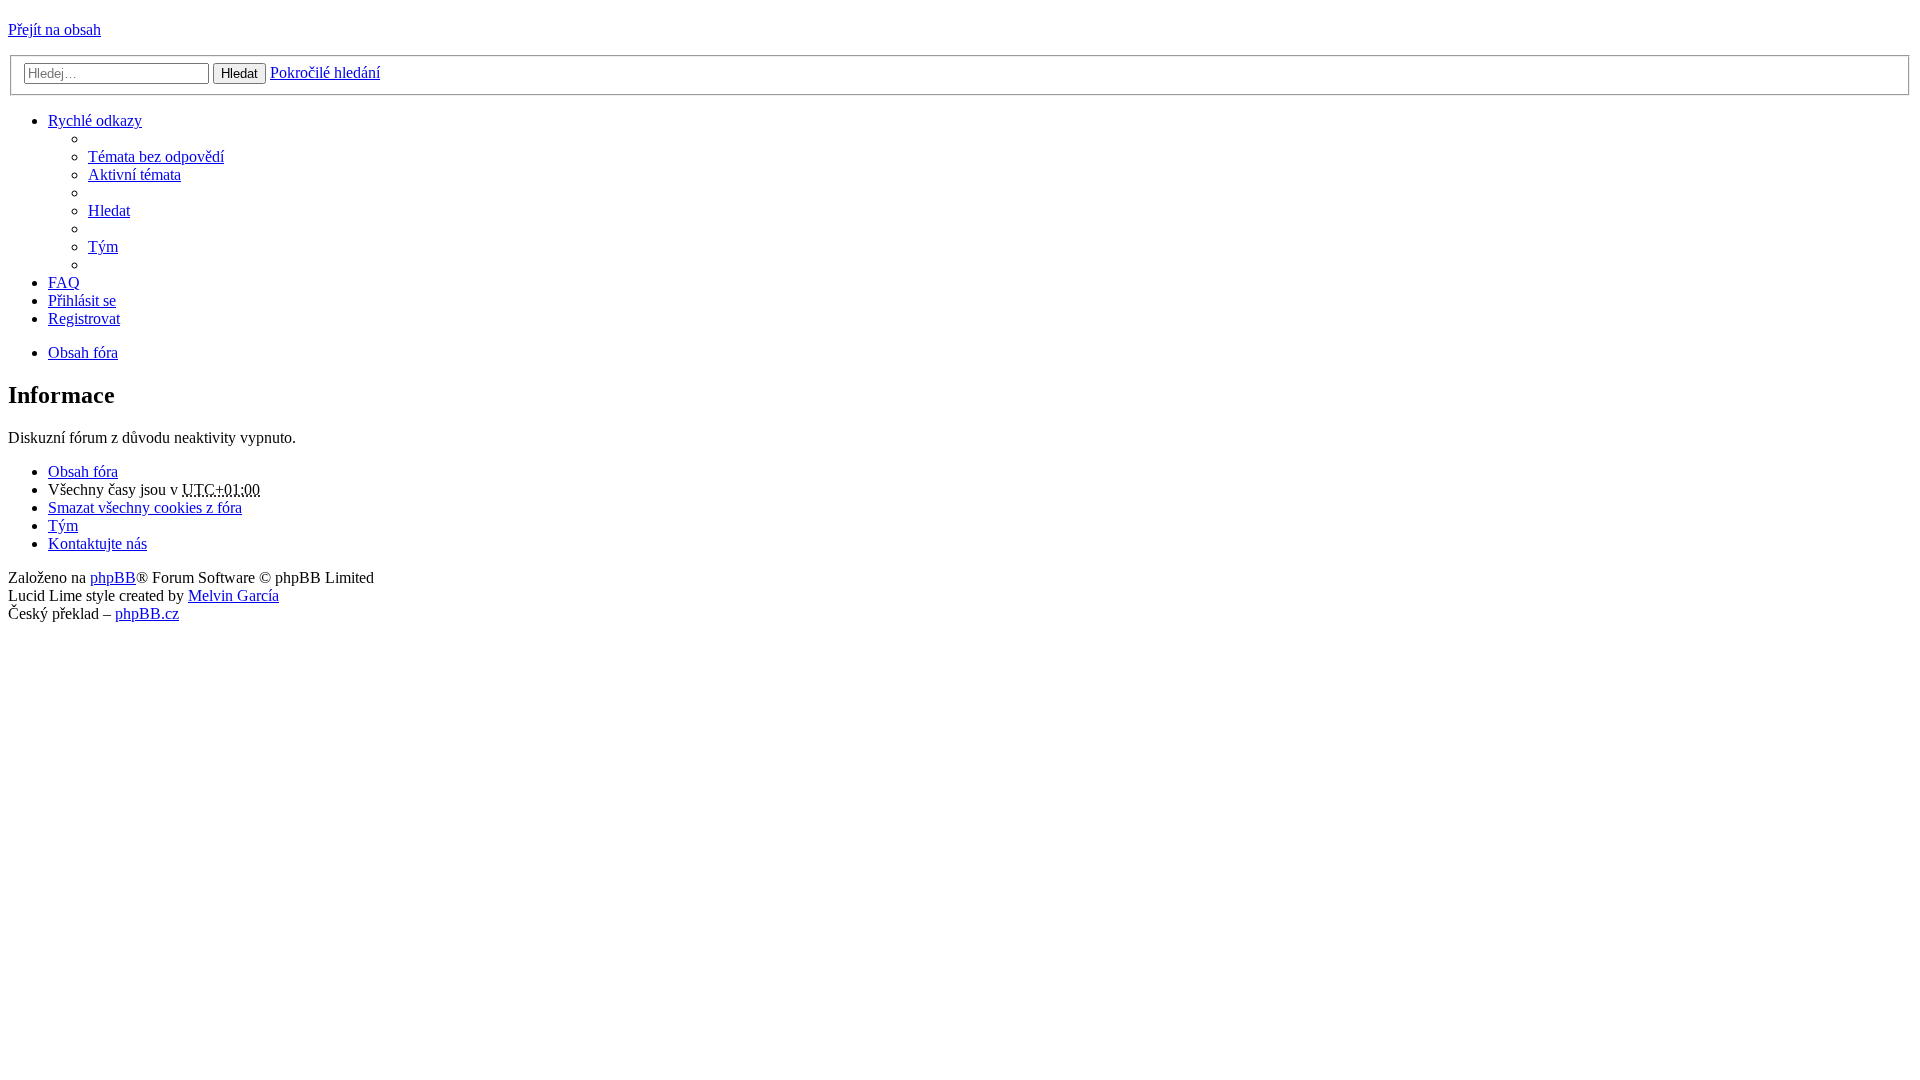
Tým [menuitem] (103, 246)
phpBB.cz (147, 613)
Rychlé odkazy (95, 120)
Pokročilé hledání (325, 72)
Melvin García (233, 595)
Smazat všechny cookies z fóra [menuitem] (145, 507)
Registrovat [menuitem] (84, 318)
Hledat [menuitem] (109, 210)
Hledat (239, 73)
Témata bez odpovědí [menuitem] (156, 156)
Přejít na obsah (54, 29)
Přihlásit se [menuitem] (82, 300)
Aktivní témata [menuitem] (134, 174)
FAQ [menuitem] (64, 282)
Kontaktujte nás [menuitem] (97, 543)
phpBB (113, 577)
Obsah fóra (83, 471)
